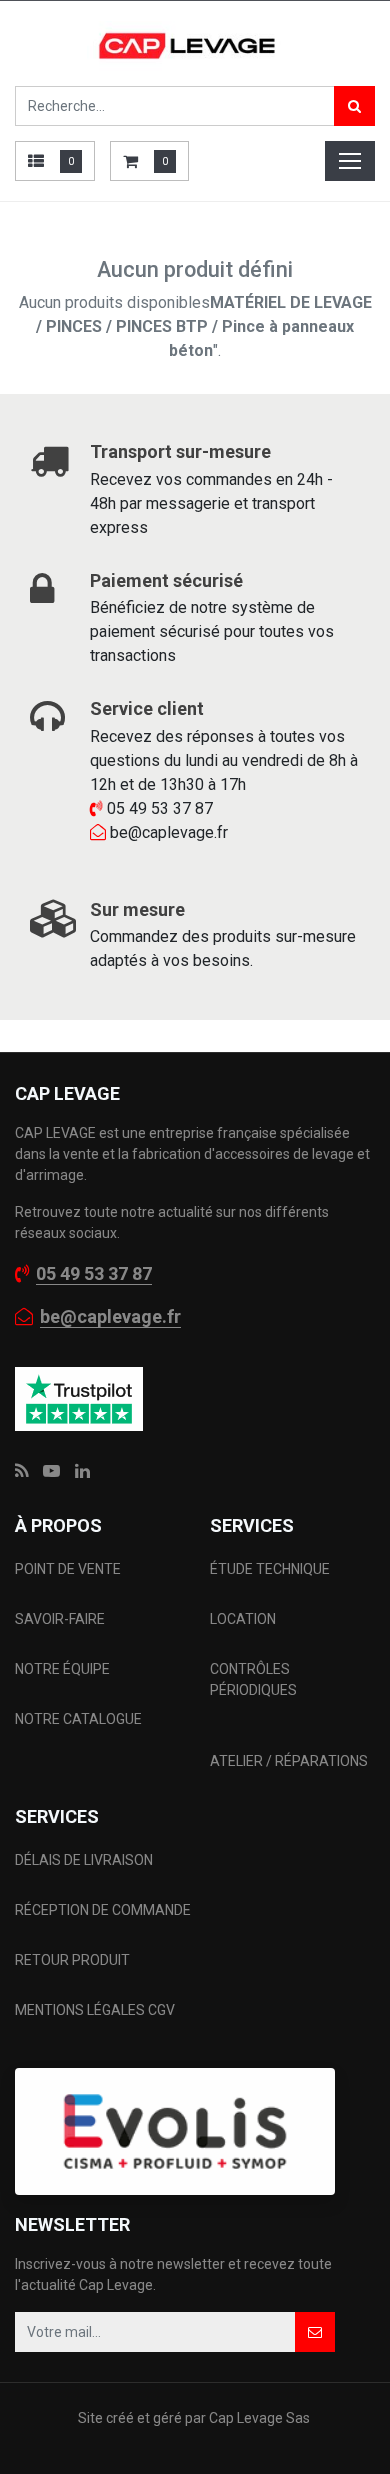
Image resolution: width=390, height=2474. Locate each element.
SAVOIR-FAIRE (60, 1619)
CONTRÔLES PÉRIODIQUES (253, 1679)
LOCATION (244, 1619)
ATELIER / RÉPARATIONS (289, 1761)
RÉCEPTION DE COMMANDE (103, 1910)
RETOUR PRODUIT (72, 1960)
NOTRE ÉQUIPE (62, 1669)
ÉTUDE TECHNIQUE (271, 1569)
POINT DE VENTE (68, 1569)
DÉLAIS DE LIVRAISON (85, 1860)
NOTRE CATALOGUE (78, 1719)
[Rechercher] (354, 106)
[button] (315, 2332)
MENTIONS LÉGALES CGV (95, 2010)
